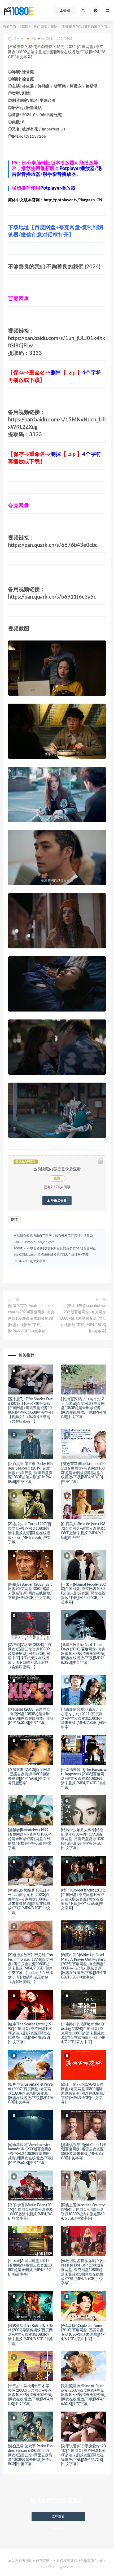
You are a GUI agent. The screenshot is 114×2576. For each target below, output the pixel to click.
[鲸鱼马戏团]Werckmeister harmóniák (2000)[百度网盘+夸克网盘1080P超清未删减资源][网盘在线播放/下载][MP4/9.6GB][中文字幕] (30, 2154)
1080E (25, 27)
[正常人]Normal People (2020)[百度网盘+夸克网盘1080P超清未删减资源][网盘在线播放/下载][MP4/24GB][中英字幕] (83, 1594)
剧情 (14, 1220)
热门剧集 (41, 27)
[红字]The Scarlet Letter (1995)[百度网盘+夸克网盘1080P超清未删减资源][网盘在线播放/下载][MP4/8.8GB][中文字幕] (30, 2033)
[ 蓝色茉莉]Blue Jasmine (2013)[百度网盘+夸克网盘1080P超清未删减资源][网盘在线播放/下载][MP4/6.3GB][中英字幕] (83, 1473)
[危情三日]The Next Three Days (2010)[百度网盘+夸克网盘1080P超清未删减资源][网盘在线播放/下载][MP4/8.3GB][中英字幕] (83, 1654)
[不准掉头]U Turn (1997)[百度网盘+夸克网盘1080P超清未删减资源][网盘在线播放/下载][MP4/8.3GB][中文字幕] (30, 1533)
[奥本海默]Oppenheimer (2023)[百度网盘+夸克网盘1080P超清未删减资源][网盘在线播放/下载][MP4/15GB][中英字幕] (83, 1319)
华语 (54, 27)
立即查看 (58, 2516)
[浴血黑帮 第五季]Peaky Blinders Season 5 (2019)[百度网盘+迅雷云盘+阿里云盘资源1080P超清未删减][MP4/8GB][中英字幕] (30, 1473)
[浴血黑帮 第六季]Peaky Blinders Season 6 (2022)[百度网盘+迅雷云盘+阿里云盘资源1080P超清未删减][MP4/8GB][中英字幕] (30, 2455)
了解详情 (58, 2529)
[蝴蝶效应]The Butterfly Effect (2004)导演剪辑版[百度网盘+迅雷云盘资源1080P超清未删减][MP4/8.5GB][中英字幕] (30, 2335)
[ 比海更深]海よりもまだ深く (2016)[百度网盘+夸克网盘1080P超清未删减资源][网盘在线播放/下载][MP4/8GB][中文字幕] (84, 1408)
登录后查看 (58, 1201)
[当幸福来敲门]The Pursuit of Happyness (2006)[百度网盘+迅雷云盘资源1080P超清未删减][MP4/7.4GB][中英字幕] (84, 1779)
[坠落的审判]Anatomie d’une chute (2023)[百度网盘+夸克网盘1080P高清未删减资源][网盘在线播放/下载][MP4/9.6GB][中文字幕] (31, 1319)
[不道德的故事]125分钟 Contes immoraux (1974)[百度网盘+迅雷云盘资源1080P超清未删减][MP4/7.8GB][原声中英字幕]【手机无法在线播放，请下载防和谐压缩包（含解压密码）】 (30, 1969)
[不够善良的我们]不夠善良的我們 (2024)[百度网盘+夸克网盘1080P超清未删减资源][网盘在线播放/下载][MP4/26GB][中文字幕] (55, 1255)
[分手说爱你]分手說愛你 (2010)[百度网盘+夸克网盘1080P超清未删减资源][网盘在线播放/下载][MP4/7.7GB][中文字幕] (83, 2455)
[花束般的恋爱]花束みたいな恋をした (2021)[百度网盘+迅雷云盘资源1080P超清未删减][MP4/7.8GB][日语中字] (83, 1718)
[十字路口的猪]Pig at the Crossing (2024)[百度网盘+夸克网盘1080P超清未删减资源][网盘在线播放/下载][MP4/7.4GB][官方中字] (83, 2033)
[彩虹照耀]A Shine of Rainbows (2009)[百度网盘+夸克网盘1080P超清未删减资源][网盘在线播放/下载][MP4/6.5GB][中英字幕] (83, 2395)
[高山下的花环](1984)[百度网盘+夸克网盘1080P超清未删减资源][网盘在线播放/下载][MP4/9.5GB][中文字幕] (83, 2093)
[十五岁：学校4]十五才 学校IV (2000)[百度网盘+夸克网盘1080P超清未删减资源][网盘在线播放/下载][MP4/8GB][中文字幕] (30, 2395)
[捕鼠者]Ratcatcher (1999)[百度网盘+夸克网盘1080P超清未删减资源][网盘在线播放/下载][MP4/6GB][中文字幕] (30, 1839)
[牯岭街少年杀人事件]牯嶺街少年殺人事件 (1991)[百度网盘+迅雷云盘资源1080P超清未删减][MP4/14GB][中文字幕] (83, 1839)
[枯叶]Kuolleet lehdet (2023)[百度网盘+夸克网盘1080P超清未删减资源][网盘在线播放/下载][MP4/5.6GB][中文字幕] (83, 1899)
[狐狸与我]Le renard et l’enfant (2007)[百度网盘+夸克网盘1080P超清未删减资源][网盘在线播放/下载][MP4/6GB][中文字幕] (30, 2093)
